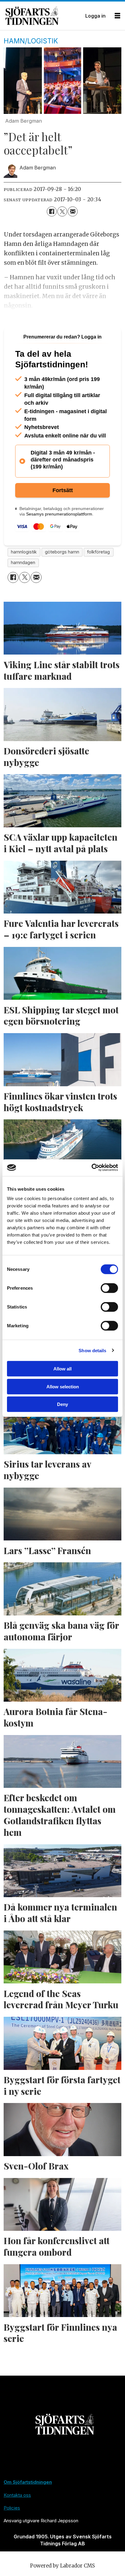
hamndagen (23, 563)
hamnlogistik (24, 552)
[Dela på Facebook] (52, 211)
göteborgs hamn (62, 552)
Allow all (62, 1369)
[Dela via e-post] (73, 211)
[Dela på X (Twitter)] (62, 211)
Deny (62, 1404)
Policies (12, 2508)
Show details (92, 1350)
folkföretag (98, 552)
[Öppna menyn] (117, 16)
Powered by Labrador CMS (62, 2566)
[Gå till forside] (43, 16)
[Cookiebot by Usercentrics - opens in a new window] (91, 1167)
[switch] (109, 1288)
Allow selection (63, 1386)
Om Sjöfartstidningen (28, 2482)
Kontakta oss (17, 2495)
